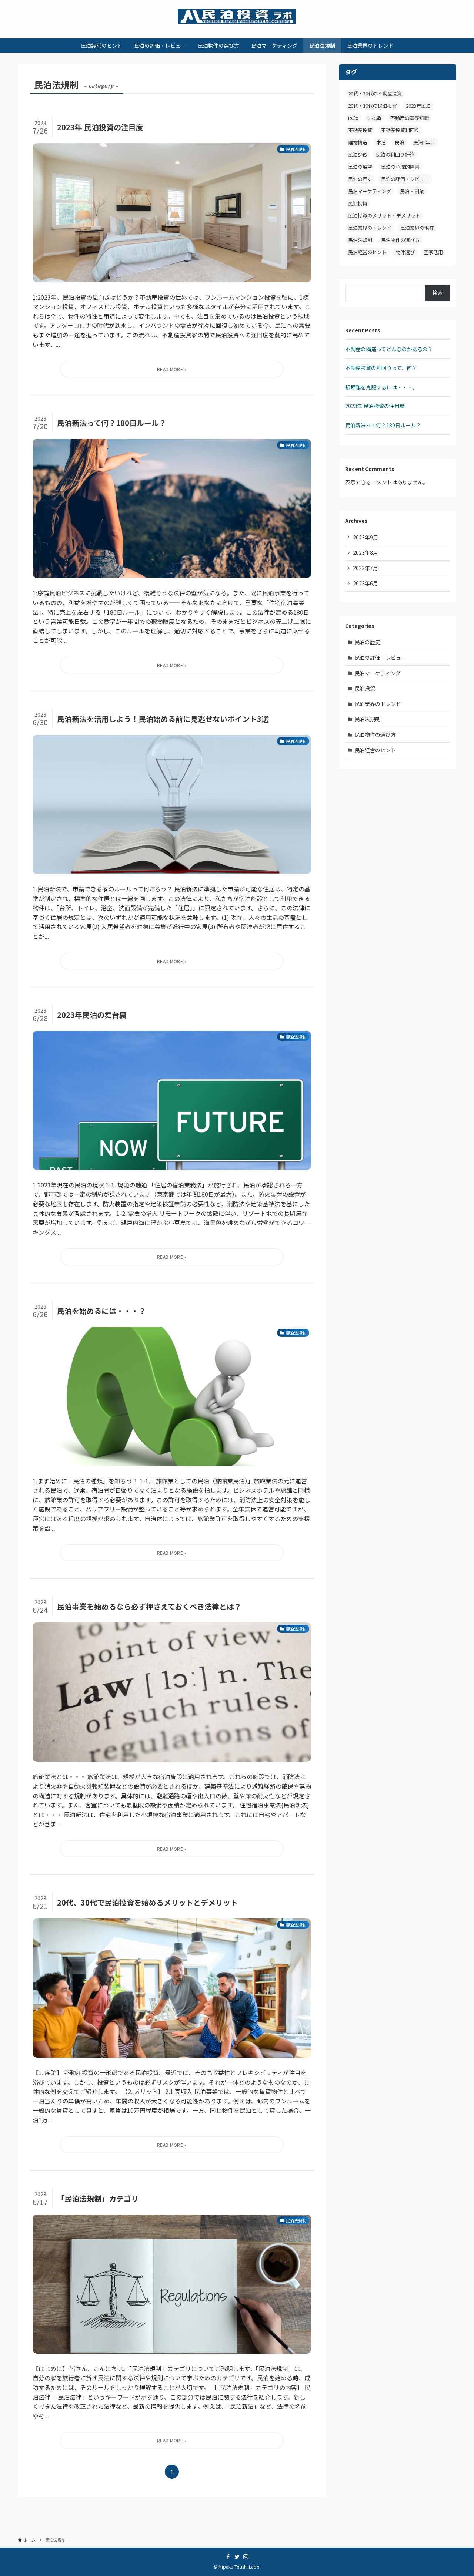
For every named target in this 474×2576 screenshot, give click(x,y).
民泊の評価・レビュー (405, 179)
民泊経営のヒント (367, 252)
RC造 (353, 118)
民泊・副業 (412, 191)
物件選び (405, 252)
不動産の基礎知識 (410, 118)
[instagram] (246, 2557)
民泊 (400, 142)
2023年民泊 (418, 106)
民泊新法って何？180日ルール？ (383, 425)
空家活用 (433, 252)
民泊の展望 (360, 167)
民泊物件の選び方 (400, 240)
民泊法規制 (360, 240)
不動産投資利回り (400, 130)
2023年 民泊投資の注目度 (375, 406)
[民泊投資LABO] (237, 16)
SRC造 (375, 118)
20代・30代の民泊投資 (373, 106)
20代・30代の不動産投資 (375, 93)
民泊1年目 (424, 142)
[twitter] (237, 2557)
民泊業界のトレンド (370, 228)
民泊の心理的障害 (400, 167)
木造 (381, 142)
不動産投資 (360, 130)
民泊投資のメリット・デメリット (384, 216)
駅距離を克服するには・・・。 (381, 387)
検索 (437, 293)
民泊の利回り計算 (395, 154)
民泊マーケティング (370, 191)
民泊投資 (358, 203)
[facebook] (228, 2557)
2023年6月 (365, 583)
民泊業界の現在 (417, 228)
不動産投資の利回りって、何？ (381, 368)
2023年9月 (365, 537)
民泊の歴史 (360, 179)
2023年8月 (365, 552)
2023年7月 (365, 568)
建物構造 (358, 142)
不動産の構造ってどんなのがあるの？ (389, 349)
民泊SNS (358, 154)
